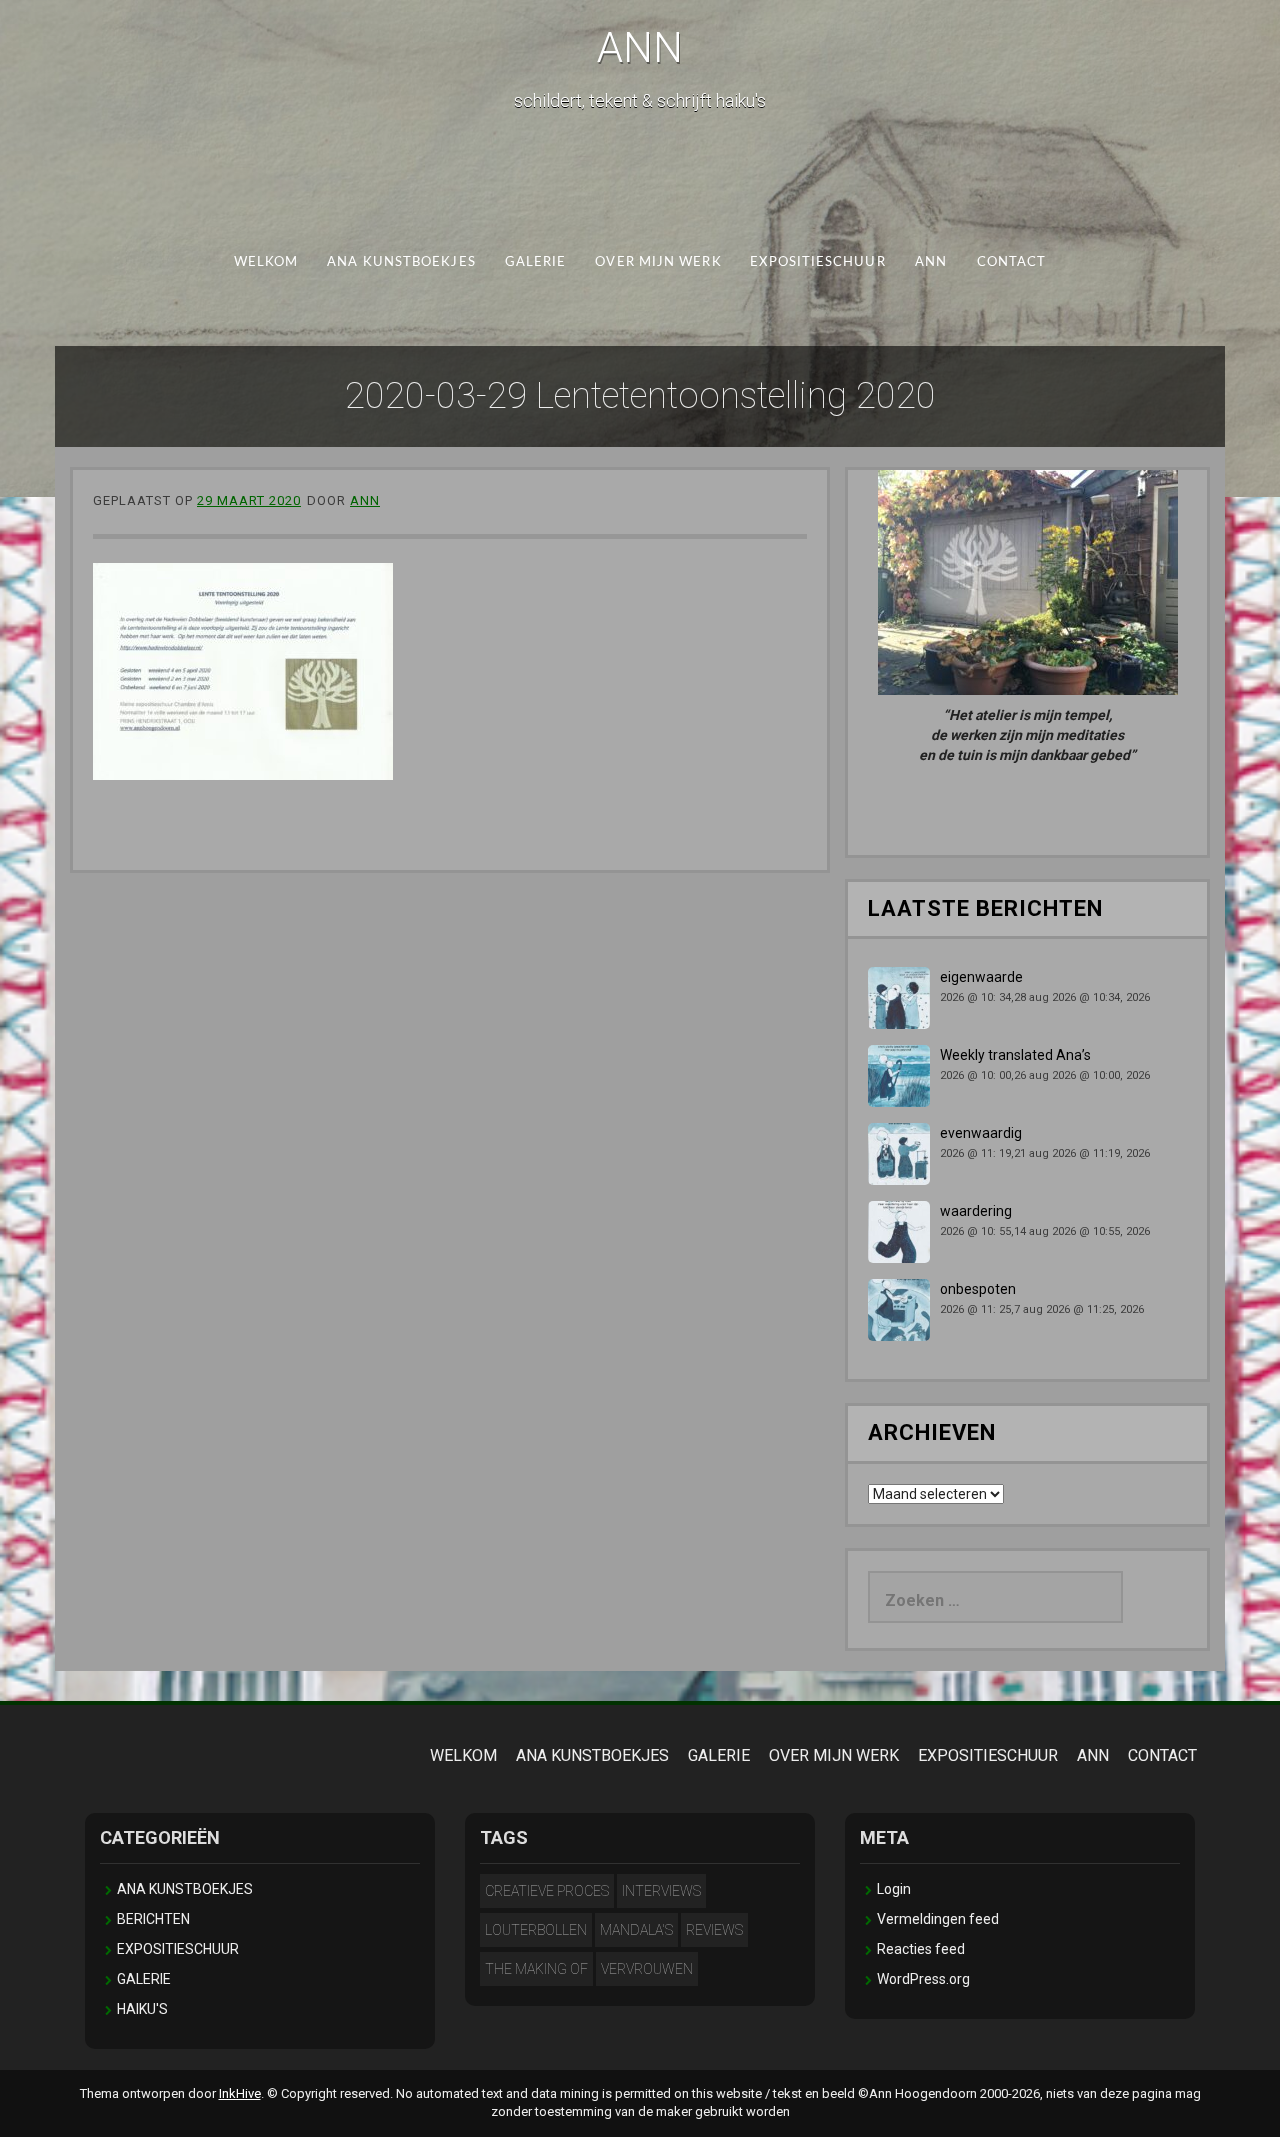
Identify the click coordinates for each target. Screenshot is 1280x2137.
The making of (536, 1969)
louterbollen (536, 1930)
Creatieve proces (547, 1891)
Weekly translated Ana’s (1015, 1055)
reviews (714, 1930)
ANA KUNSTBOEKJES (401, 262)
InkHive (240, 2093)
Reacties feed (921, 1949)
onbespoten (978, 1289)
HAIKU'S (142, 2009)
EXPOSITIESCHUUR (817, 262)
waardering (976, 1211)
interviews (661, 1891)
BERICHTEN (153, 1919)
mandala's (636, 1930)
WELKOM (266, 262)
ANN (640, 47)
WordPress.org (923, 1979)
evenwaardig (981, 1133)
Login (894, 1889)
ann (365, 500)
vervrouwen (647, 1969)
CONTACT (1012, 262)
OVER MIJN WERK (658, 262)
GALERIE (536, 262)
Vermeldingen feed (938, 1919)
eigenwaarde (981, 977)
